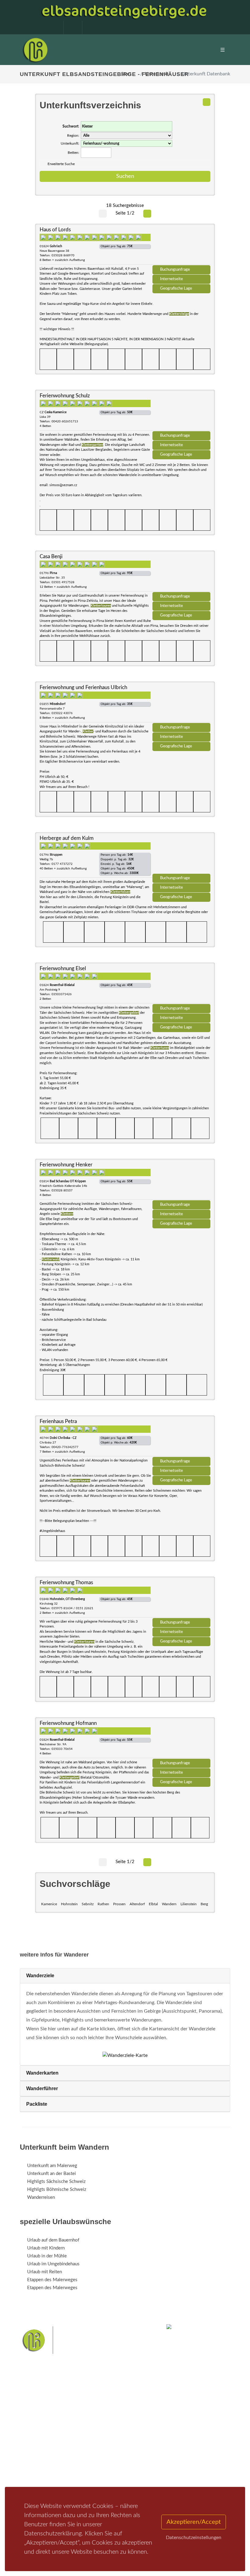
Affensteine (99, 2478)
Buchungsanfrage (175, 269)
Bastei (27, 2478)
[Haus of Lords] (181, 247)
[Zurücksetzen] (207, 102)
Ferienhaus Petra (58, 1421)
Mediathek (38, 2445)
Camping (109, 2460)
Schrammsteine (128, 2478)
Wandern (169, 1904)
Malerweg (47, 2478)
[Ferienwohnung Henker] (181, 1182)
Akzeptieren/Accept (194, 2522)
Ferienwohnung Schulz (65, 396)
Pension (108, 2437)
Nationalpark (72, 2478)
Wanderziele (40, 1976)
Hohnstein (69, 1904)
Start (126, 74)
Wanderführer (42, 2088)
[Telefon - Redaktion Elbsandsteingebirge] (70, 27)
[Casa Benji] (181, 573)
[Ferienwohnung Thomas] (181, 1599)
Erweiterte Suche (61, 164)
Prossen (119, 1904)
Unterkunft (157, 74)
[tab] (125, 1976)
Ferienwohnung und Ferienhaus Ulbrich (83, 687)
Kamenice (49, 1904)
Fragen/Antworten (45, 2429)
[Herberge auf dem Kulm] (181, 855)
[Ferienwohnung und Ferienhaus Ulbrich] (181, 704)
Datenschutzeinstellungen (194, 2538)
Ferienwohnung (116, 2445)
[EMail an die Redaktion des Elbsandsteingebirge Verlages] (88, 27)
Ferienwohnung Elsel (63, 968)
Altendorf (137, 1904)
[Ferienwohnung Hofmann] (181, 1740)
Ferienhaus (111, 2453)
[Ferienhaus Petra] (181, 1438)
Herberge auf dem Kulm (67, 838)
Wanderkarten (42, 2073)
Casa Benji (51, 556)
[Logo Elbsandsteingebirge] (35, 50)
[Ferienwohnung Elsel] (181, 985)
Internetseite (171, 279)
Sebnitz (88, 1904)
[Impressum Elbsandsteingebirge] (51, 27)
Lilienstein (189, 1904)
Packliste (37, 2104)
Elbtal (153, 1904)
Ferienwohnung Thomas (66, 1582)
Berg (204, 1904)
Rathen (103, 1904)
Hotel (106, 2429)
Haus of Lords (55, 230)
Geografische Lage (176, 288)
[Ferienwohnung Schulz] (181, 413)
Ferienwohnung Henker (66, 1165)
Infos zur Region (43, 2437)
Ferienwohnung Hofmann (68, 1723)
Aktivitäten (38, 2460)
